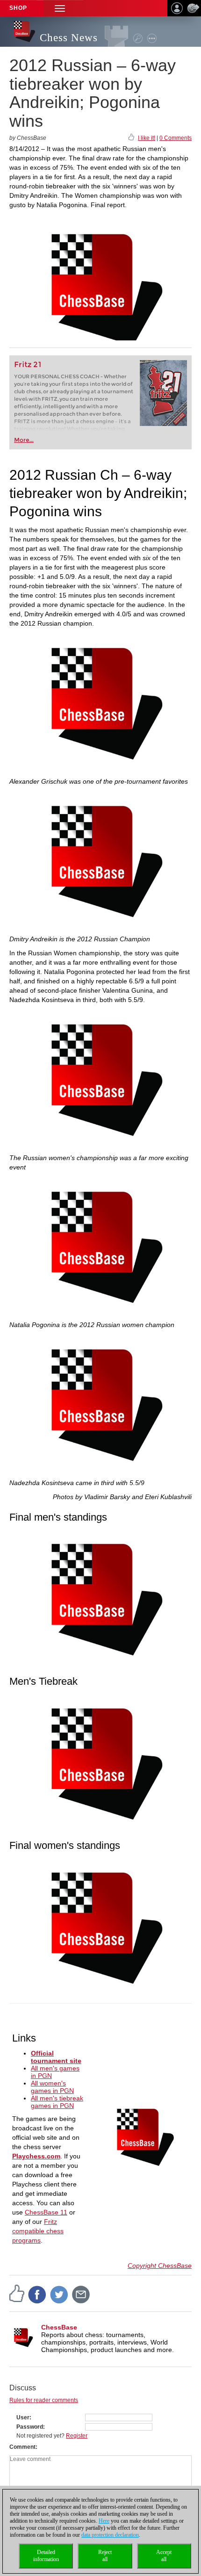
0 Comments (176, 138)
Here (104, 2521)
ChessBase (59, 2327)
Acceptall (164, 2556)
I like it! (147, 138)
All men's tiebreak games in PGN (57, 2102)
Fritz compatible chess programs (38, 2231)
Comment (22, 2447)
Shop (18, 8)
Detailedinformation (46, 2556)
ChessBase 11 (46, 2212)
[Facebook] (37, 2294)
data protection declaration (110, 2535)
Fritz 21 (28, 364)
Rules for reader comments (44, 2400)
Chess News (69, 38)
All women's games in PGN (52, 2087)
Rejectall (105, 2556)
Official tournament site (56, 2057)
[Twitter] (59, 2294)
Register (77, 2436)
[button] (60, 8)
